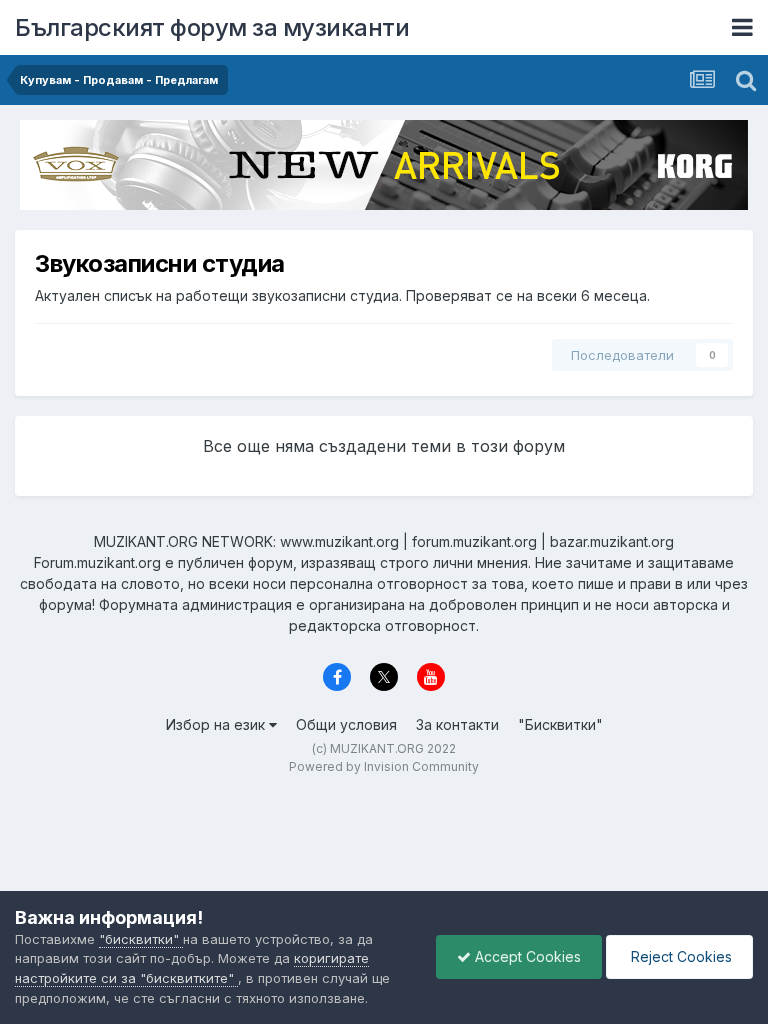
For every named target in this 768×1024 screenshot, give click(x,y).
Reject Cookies (679, 956)
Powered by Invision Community (384, 766)
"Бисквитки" (560, 724)
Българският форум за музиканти (212, 27)
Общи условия (346, 724)
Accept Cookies (526, 956)
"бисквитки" (141, 939)
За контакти (457, 724)
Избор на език (217, 724)
